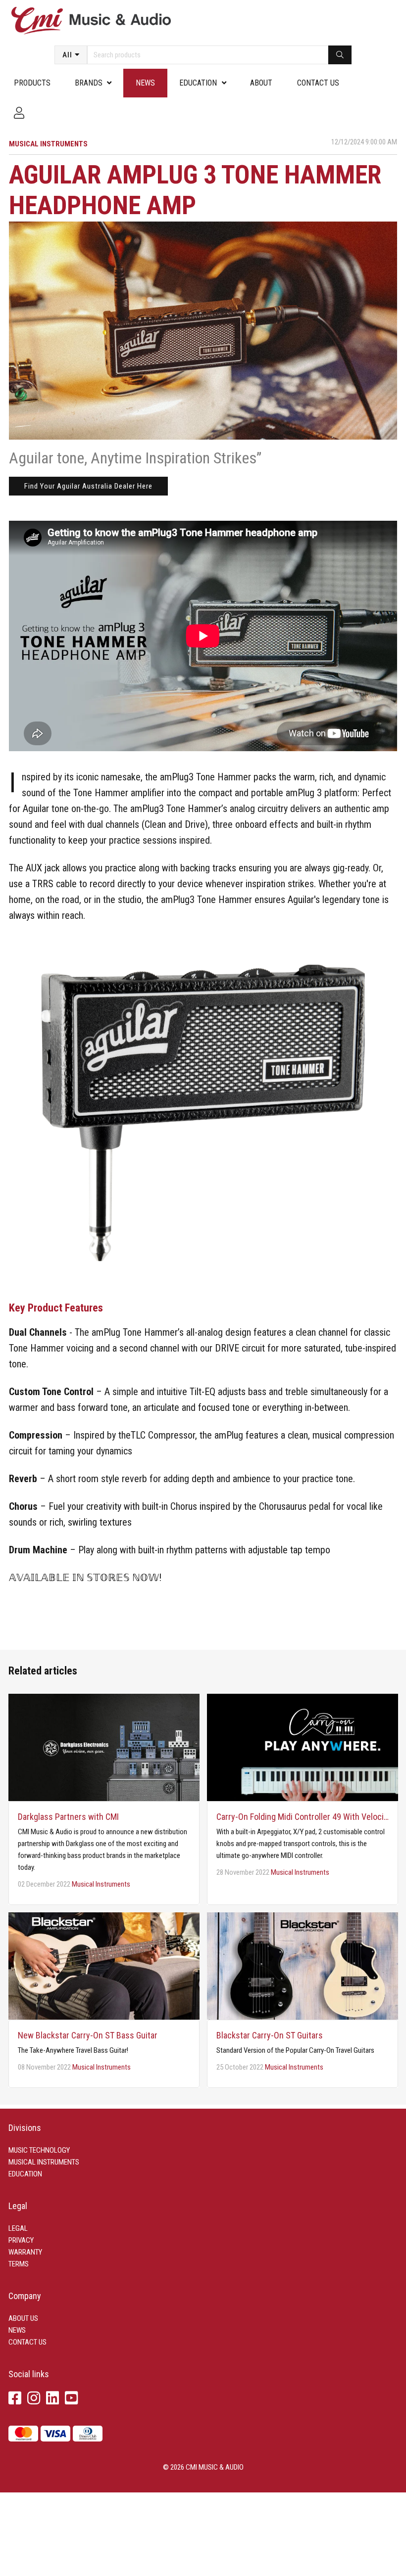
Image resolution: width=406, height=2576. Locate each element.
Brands (89, 83)
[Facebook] (15, 2399)
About (261, 83)
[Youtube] (71, 2399)
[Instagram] (34, 2399)
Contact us (318, 83)
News (145, 83)
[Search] (340, 55)
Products (32, 83)
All (67, 55)
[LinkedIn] (52, 2399)
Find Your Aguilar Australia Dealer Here (88, 486)
